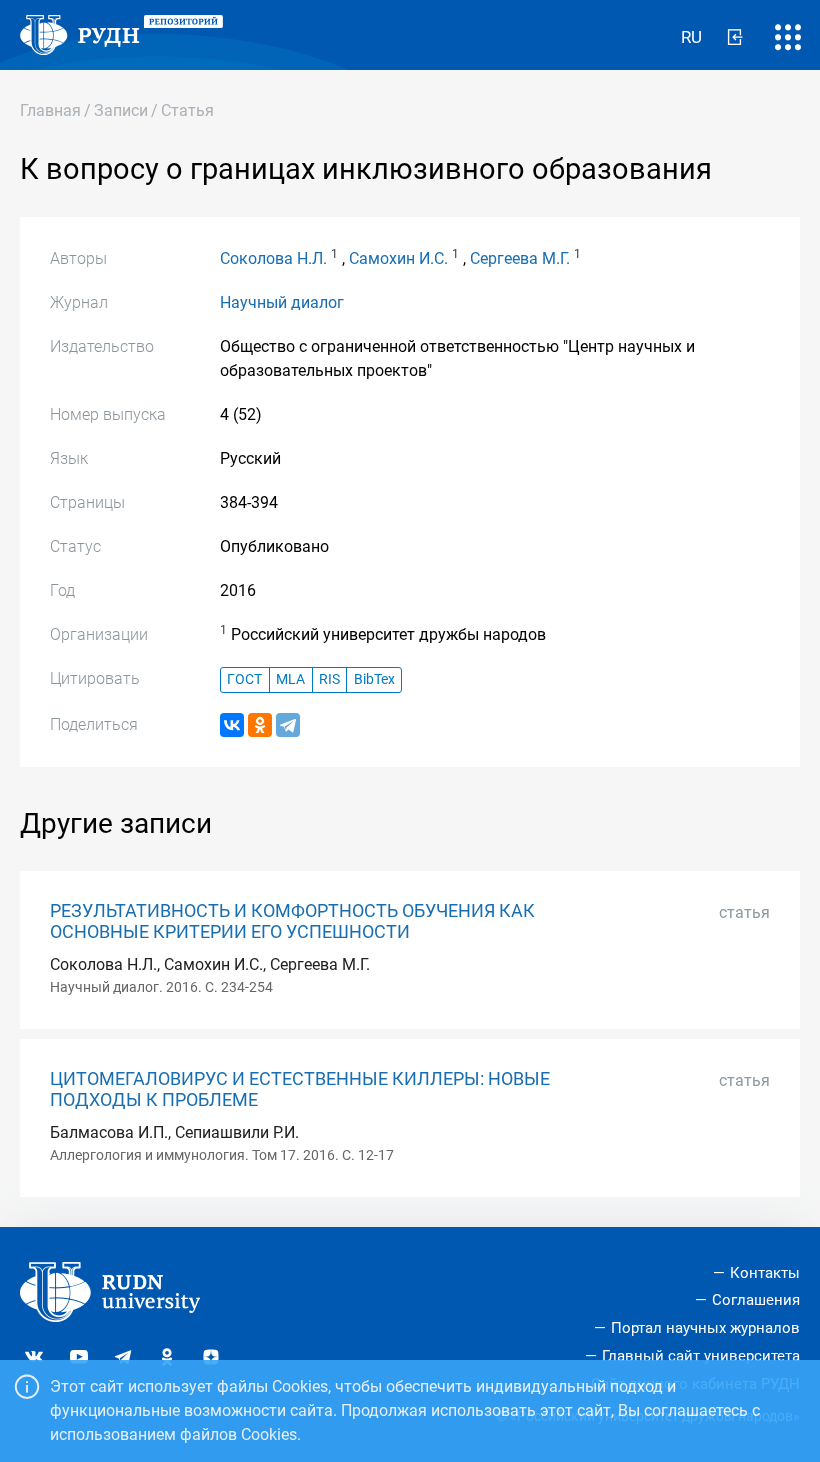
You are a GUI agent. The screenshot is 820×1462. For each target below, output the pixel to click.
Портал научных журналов (705, 1328)
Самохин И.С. (398, 258)
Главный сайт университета (701, 1356)
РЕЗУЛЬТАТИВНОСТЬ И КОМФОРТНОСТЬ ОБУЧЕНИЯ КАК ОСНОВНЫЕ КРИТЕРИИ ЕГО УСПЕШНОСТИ (292, 921)
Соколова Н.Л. (273, 258)
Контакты (765, 1273)
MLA (290, 679)
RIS (329, 679)
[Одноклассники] (260, 725)
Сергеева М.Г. (520, 258)
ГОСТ (244, 679)
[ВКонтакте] (232, 725)
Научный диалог (282, 302)
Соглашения (756, 1300)
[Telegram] (288, 725)
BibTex (374, 679)
